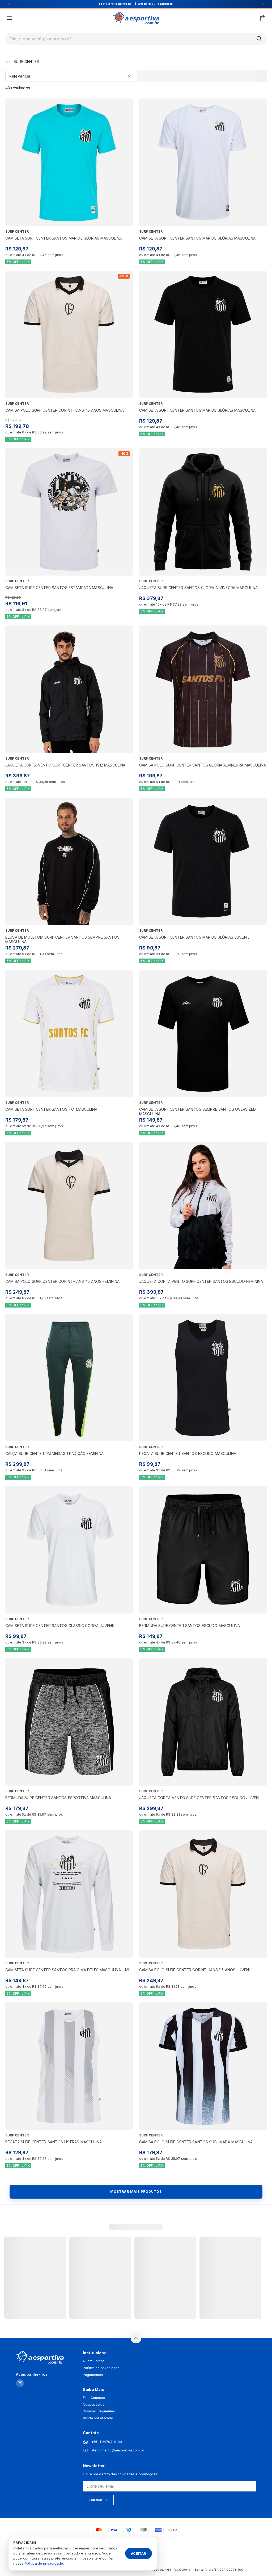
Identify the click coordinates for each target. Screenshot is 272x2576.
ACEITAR (139, 2553)
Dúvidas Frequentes (99, 2411)
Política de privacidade (101, 2368)
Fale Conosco (94, 2398)
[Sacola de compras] (263, 18)
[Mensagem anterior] (10, 4)
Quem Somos (94, 2361)
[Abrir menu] (9, 18)
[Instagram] (20, 2384)
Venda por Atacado (98, 2418)
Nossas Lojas (94, 2405)
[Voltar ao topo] (136, 2338)
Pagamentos (93, 2375)
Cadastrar (95, 2500)
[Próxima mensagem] (262, 4)
